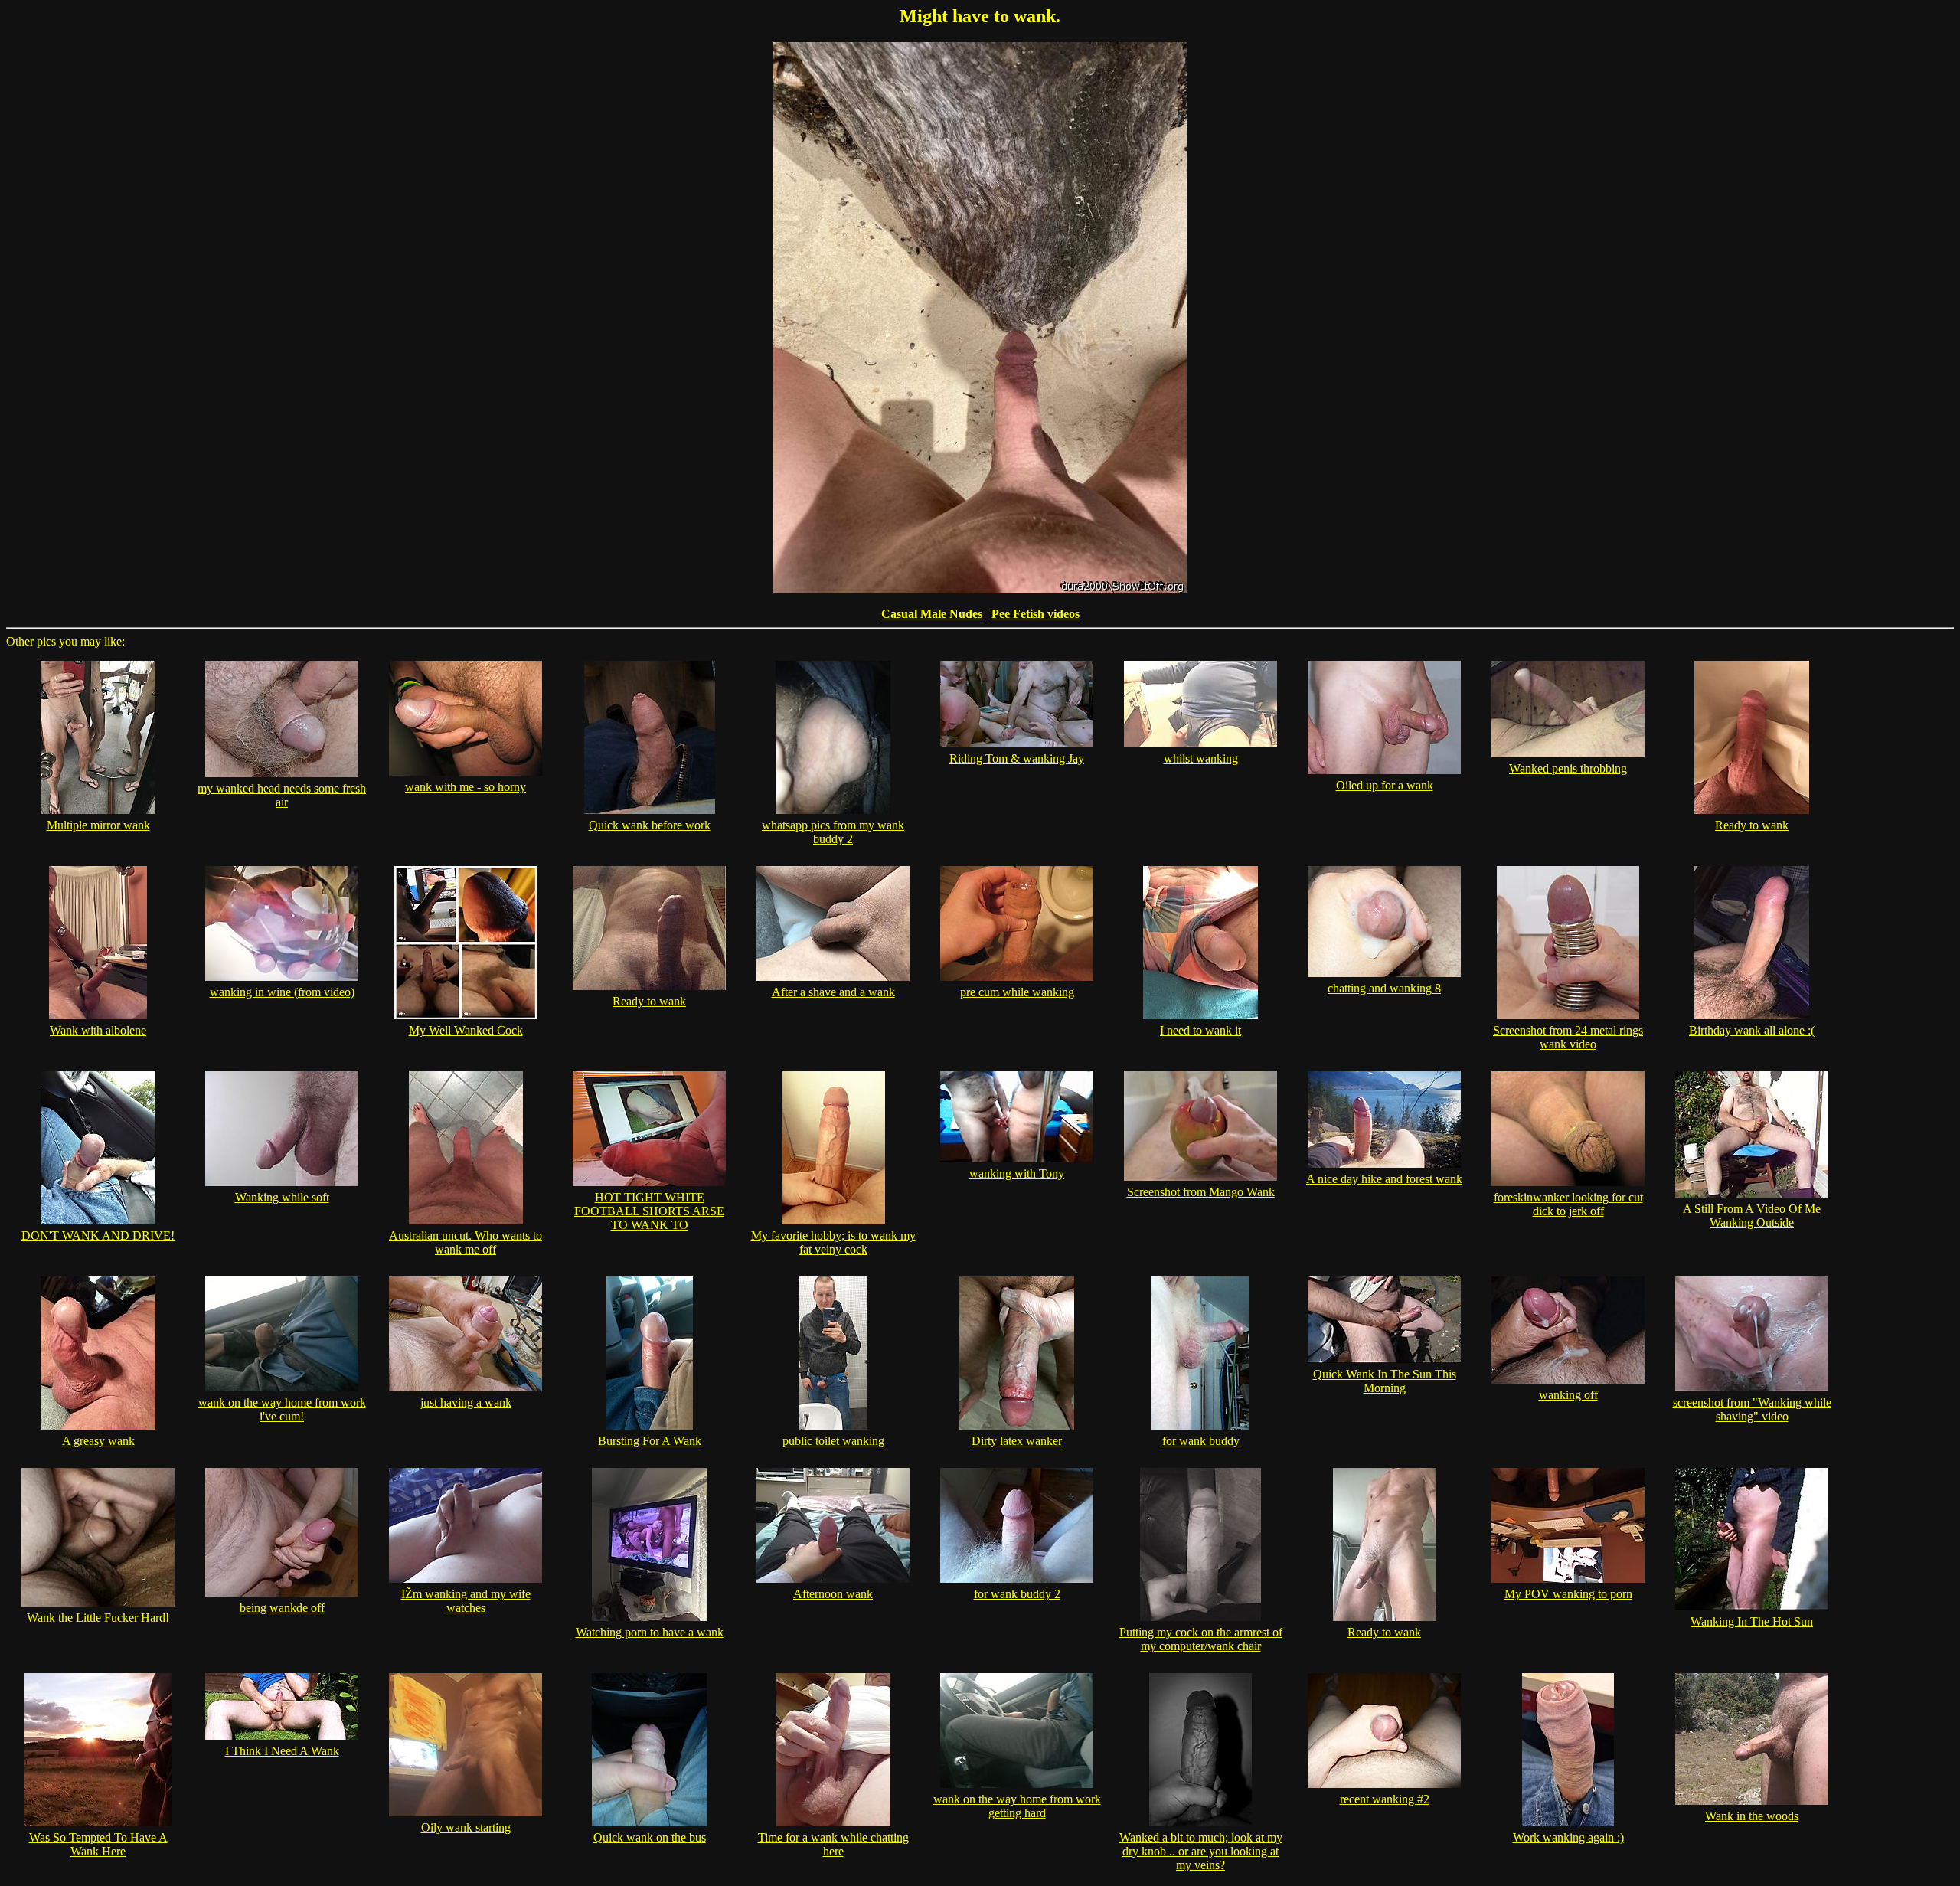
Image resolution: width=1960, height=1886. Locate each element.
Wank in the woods (1752, 1816)
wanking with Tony (1017, 1173)
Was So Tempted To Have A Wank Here (98, 1844)
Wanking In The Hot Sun (1752, 1621)
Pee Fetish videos (1036, 614)
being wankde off (282, 1608)
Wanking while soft (282, 1197)
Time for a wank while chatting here (833, 1844)
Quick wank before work (650, 825)
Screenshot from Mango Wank (1201, 1192)
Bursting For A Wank (650, 1441)
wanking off (1568, 1395)
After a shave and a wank (833, 992)
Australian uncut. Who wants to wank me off (465, 1242)
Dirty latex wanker (1017, 1441)
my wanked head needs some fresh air (282, 795)
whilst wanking (1201, 758)
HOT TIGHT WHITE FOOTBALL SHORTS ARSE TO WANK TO (649, 1211)
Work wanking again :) (1568, 1837)
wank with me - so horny (465, 787)
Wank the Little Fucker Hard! (98, 1618)
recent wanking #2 (1385, 1799)
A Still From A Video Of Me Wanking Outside (1752, 1216)
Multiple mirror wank (98, 825)
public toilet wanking (833, 1441)
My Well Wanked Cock (466, 1030)
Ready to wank (1752, 825)
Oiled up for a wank (1385, 785)
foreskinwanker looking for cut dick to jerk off (1568, 1204)
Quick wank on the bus (650, 1837)
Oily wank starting (466, 1827)
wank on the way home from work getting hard (1017, 1806)
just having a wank (466, 1402)
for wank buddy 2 (1017, 1594)
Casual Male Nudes (932, 614)
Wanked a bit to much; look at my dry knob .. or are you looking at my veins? (1201, 1851)
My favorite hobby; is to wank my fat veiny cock (833, 1242)
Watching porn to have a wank (650, 1632)
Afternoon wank (833, 1594)
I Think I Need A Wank (282, 1751)
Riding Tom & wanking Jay (1017, 758)
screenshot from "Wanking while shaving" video (1752, 1409)
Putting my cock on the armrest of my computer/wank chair (1201, 1639)
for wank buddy (1201, 1441)
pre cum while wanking (1017, 992)
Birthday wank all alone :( (1752, 1030)
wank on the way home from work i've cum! (282, 1409)
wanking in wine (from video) (282, 992)
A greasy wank (98, 1441)
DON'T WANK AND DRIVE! (98, 1236)
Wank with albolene (98, 1030)
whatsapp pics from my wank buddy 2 (833, 832)
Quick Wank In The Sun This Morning (1385, 1381)
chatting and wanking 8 (1384, 988)
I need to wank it (1200, 1030)
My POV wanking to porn (1568, 1594)
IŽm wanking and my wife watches (466, 1601)
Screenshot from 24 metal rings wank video (1568, 1037)
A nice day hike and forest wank (1384, 1179)
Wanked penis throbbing (1568, 768)
